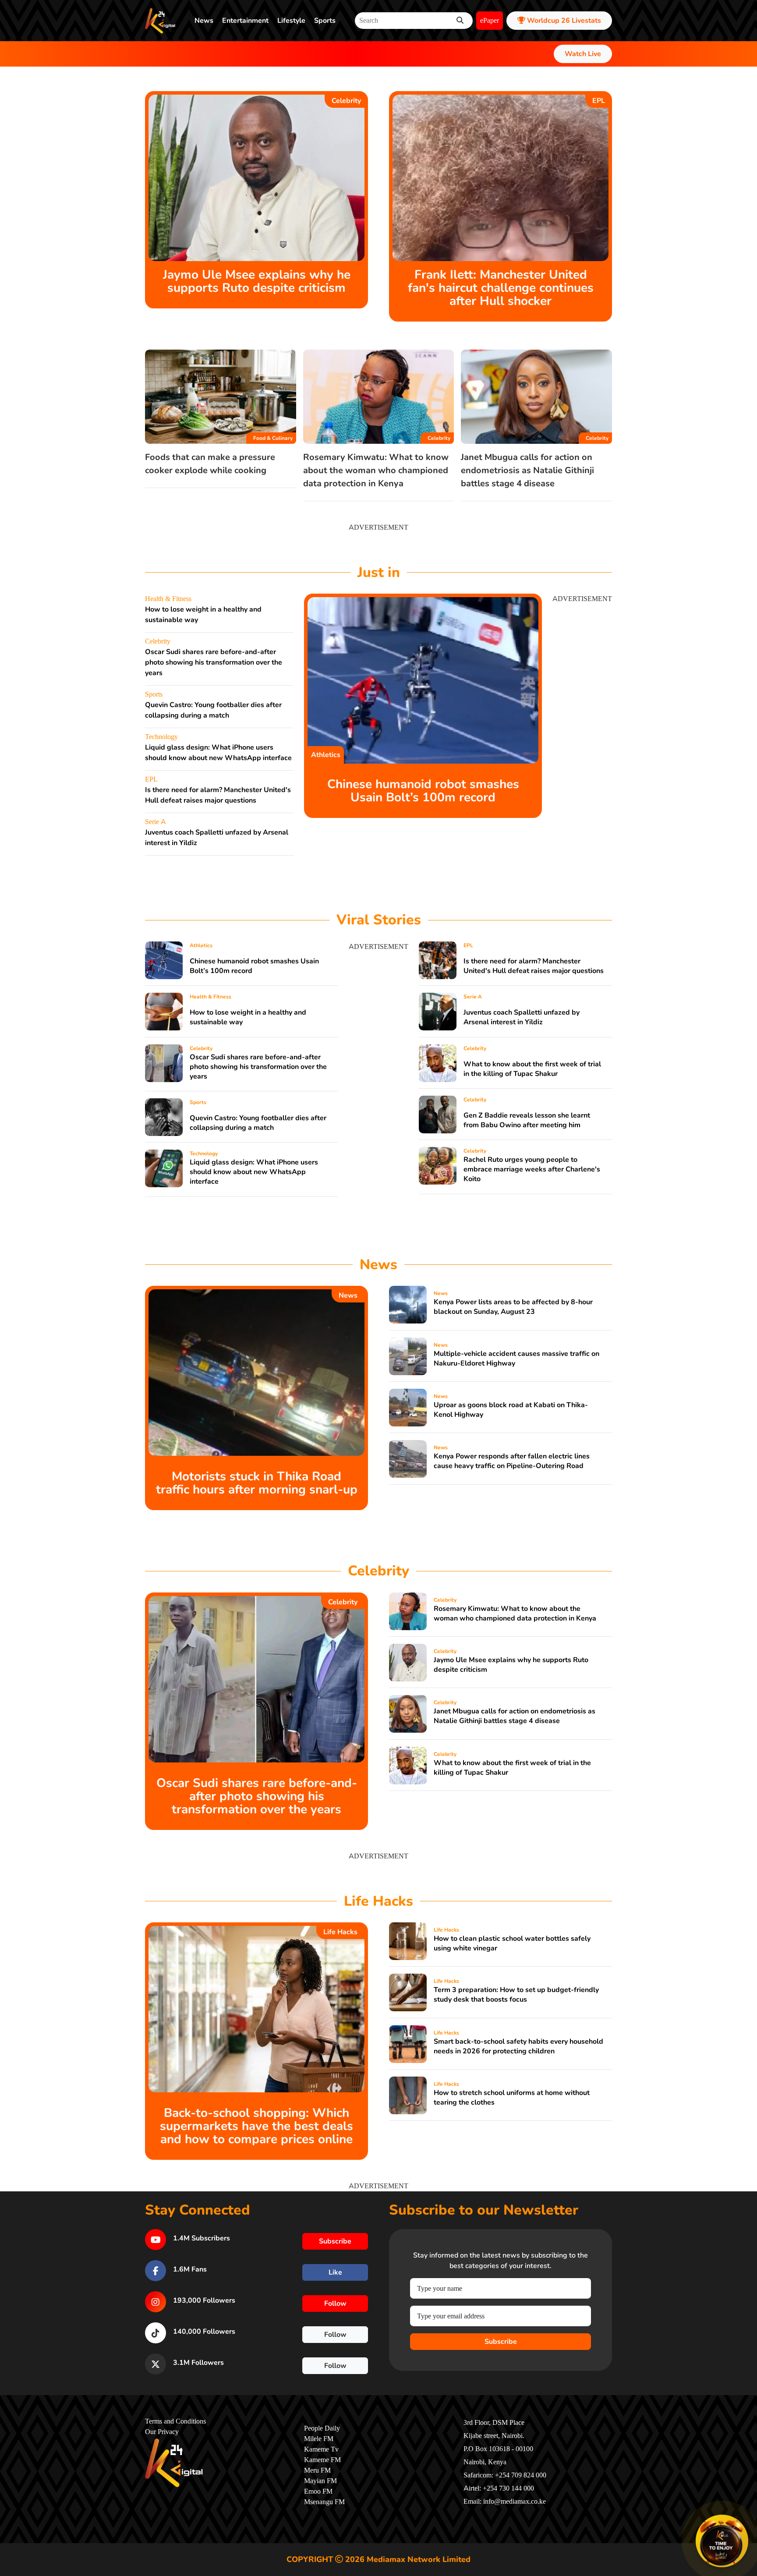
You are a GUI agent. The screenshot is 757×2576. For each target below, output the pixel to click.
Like (335, 2272)
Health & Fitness (168, 599)
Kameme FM (322, 2460)
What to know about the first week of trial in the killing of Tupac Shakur (532, 1069)
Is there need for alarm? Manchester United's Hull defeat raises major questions (534, 966)
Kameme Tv (321, 2449)
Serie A (156, 822)
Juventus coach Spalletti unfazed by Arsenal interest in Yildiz (522, 1017)
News (204, 21)
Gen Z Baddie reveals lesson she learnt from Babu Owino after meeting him (527, 1120)
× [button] (747, 2516)
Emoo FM (318, 2491)
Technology (161, 737)
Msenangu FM (324, 2502)
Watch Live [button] (583, 54)
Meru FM (317, 2470)
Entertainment (245, 21)
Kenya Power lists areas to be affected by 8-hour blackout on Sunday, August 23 (513, 1307)
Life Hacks (340, 1932)
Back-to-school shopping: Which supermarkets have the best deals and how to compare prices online (256, 2126)
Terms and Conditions (175, 2421)
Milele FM (319, 2439)
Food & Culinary (273, 438)
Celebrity (346, 101)
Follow (335, 2304)
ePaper (490, 21)
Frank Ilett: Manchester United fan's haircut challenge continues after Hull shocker (501, 288)
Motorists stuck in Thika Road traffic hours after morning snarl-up (257, 1483)
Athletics (326, 755)
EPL (599, 101)
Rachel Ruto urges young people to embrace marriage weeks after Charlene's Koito (532, 1169)
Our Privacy (162, 2432)
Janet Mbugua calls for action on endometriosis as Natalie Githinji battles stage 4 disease (527, 470)
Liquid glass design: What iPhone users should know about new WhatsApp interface (254, 1172)
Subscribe (501, 2342)
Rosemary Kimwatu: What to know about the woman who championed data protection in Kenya (376, 470)
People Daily (322, 2428)
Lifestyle (291, 21)
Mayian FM (320, 2481)
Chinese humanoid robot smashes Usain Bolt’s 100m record (423, 791)
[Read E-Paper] (722, 2541)
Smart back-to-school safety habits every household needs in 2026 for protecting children (518, 2046)
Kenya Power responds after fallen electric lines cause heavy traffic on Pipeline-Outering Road (512, 1461)
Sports (325, 21)
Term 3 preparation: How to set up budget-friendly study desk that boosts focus (516, 1995)
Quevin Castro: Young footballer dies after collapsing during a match (258, 1123)
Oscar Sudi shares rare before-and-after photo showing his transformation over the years (214, 662)
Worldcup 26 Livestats (563, 21)
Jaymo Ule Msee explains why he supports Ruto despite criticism (257, 281)
